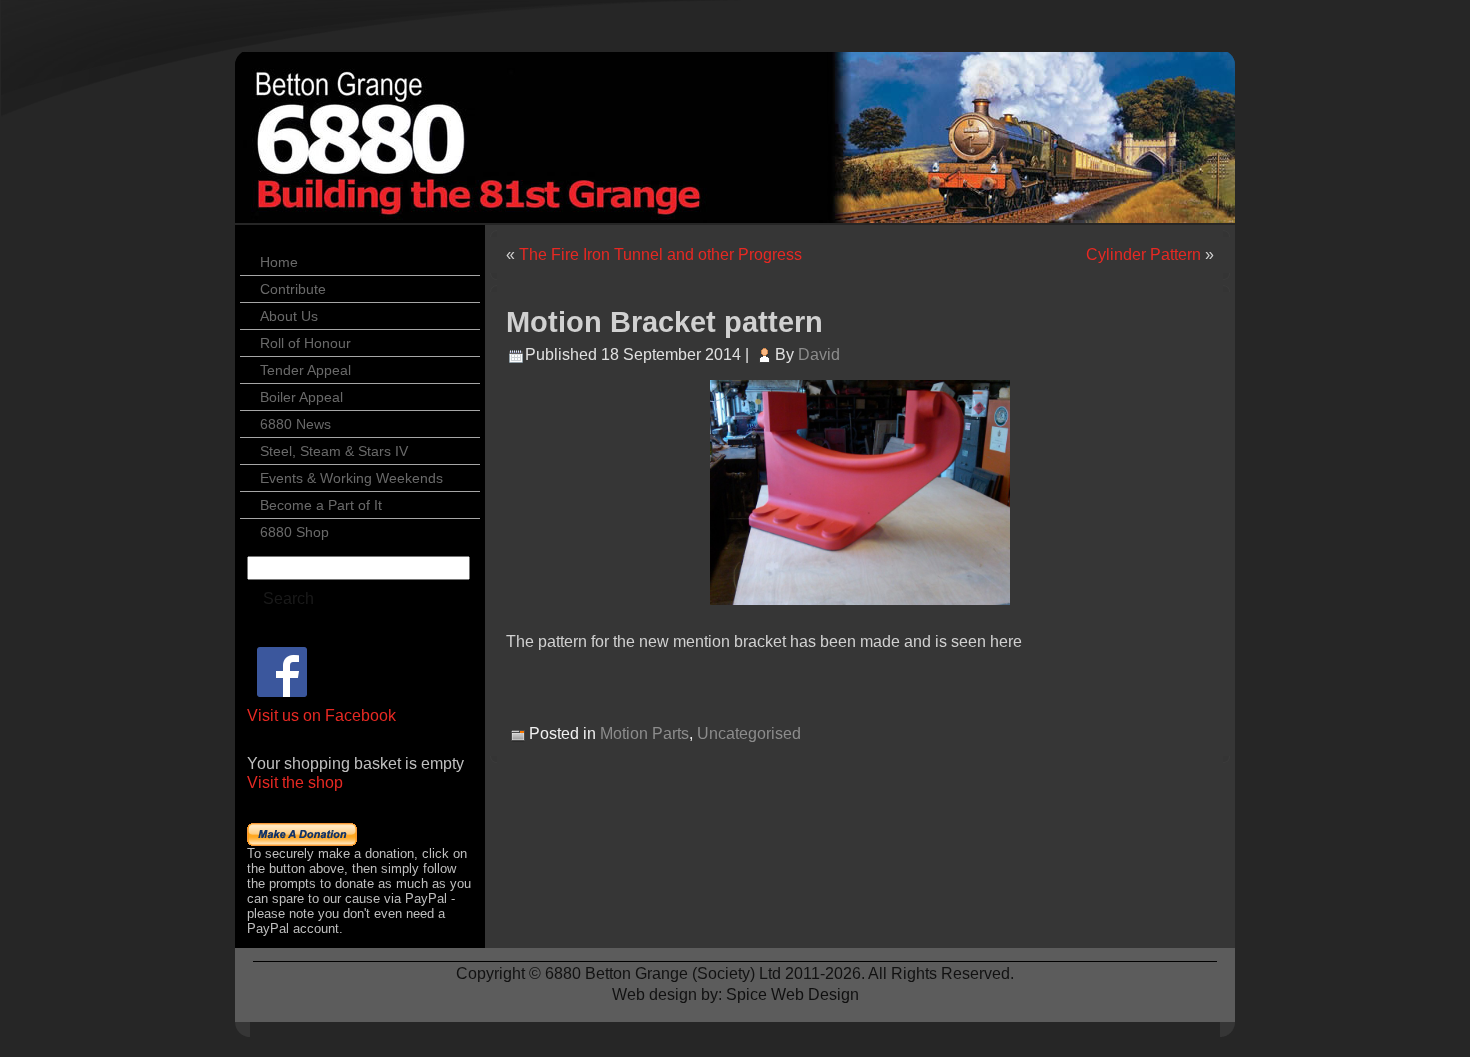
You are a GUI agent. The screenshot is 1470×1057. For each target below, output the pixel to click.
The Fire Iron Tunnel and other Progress (660, 254)
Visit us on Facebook (321, 715)
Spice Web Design (792, 994)
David (819, 354)
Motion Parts (644, 733)
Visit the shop (295, 782)
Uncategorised (749, 733)
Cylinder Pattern (1143, 254)
